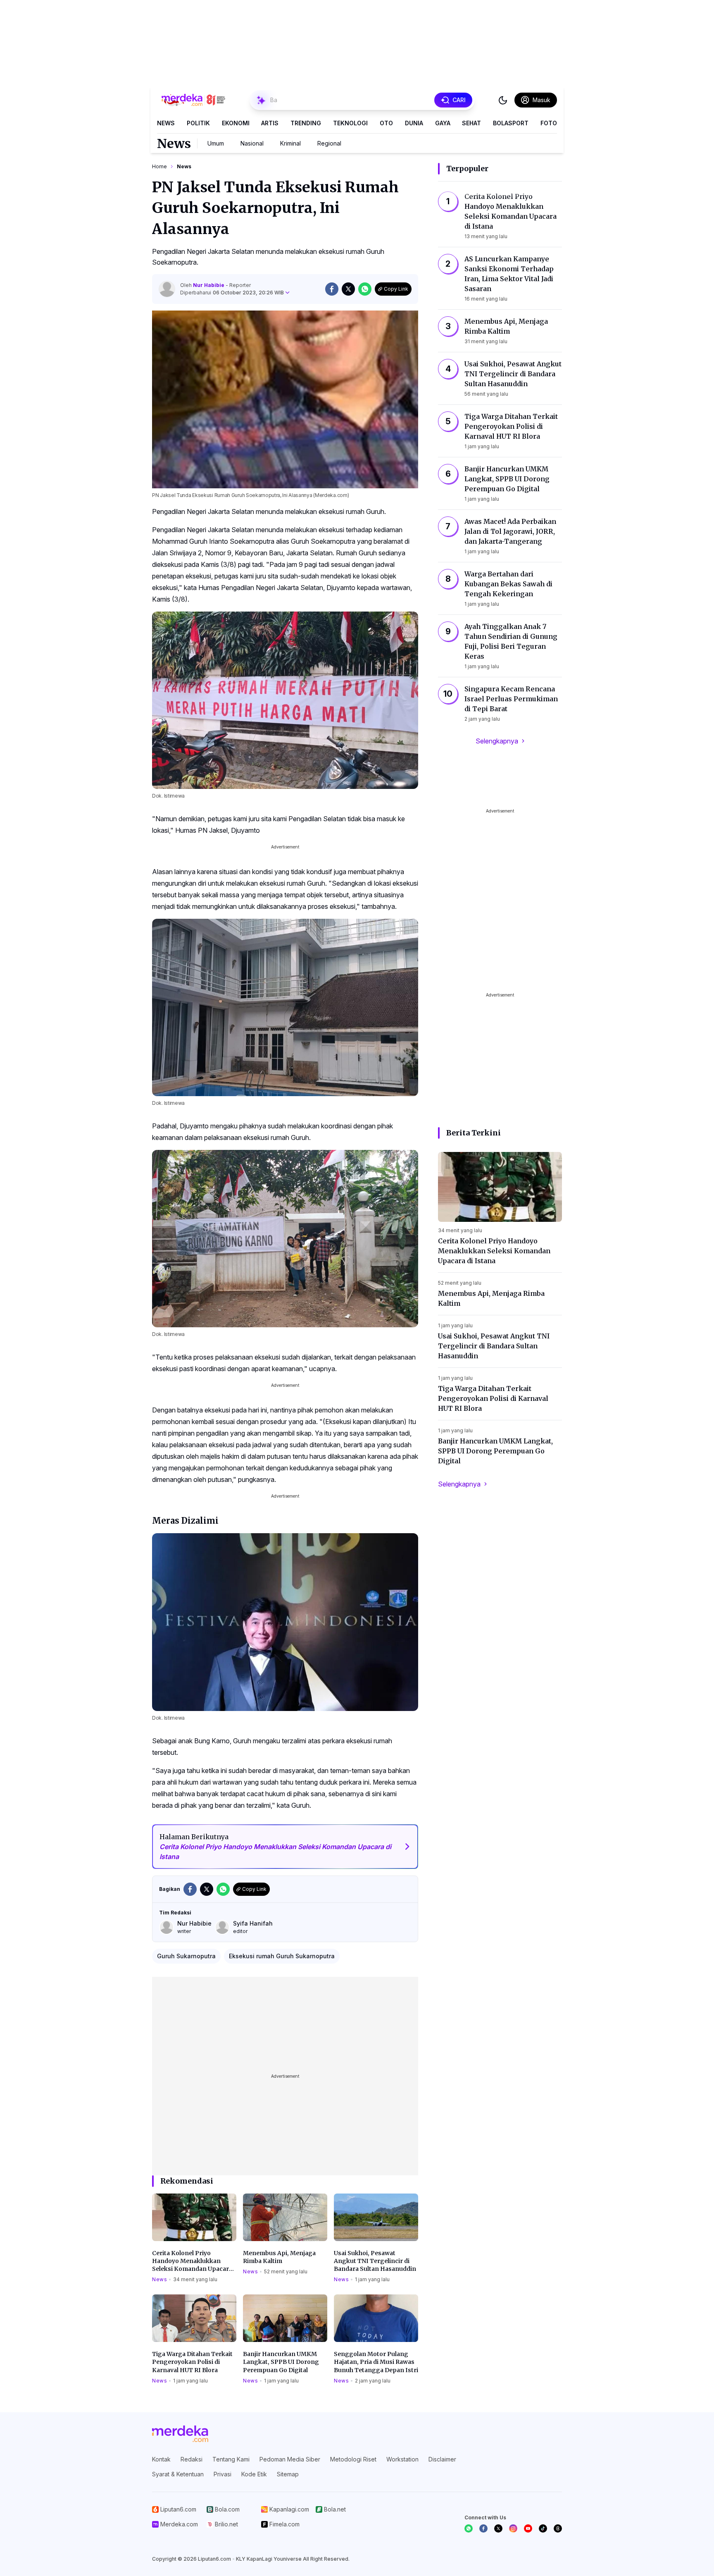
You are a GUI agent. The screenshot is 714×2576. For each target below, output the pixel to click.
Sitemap (288, 2474)
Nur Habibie (209, 285)
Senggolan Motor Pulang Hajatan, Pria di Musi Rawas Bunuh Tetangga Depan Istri (376, 2362)
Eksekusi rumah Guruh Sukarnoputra (282, 1956)
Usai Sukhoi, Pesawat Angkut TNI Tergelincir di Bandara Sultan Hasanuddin (375, 2261)
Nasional (252, 143)
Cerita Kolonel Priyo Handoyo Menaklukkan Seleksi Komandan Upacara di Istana (192, 2261)
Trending (306, 123)
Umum (216, 143)
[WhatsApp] (469, 2528)
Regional (329, 143)
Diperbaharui (232, 293)
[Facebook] (483, 2528)
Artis (270, 123)
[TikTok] (543, 2528)
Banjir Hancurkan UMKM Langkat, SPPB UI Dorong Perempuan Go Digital (281, 2362)
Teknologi (350, 123)
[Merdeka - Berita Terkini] (193, 100)
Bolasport (511, 123)
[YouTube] (528, 2528)
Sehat (471, 123)
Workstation (402, 2459)
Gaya (443, 123)
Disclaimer (442, 2459)
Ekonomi (236, 123)
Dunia (414, 123)
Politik (198, 123)
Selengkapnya (497, 741)
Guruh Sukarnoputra (186, 1956)
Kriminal (290, 143)
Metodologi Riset (353, 2459)
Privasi (223, 2474)
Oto (386, 123)
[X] (498, 2528)
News (166, 123)
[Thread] (558, 2528)
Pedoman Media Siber (290, 2459)
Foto (549, 123)
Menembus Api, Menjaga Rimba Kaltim (279, 2257)
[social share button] (332, 289)
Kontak (161, 2459)
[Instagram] (513, 2528)
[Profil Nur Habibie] (167, 289)
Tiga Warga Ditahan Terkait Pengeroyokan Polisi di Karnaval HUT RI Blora (192, 2362)
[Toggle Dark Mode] (503, 100)
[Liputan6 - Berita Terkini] (180, 2434)
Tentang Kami (231, 2459)
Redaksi (192, 2459)
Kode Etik (254, 2474)
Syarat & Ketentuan (178, 2474)
